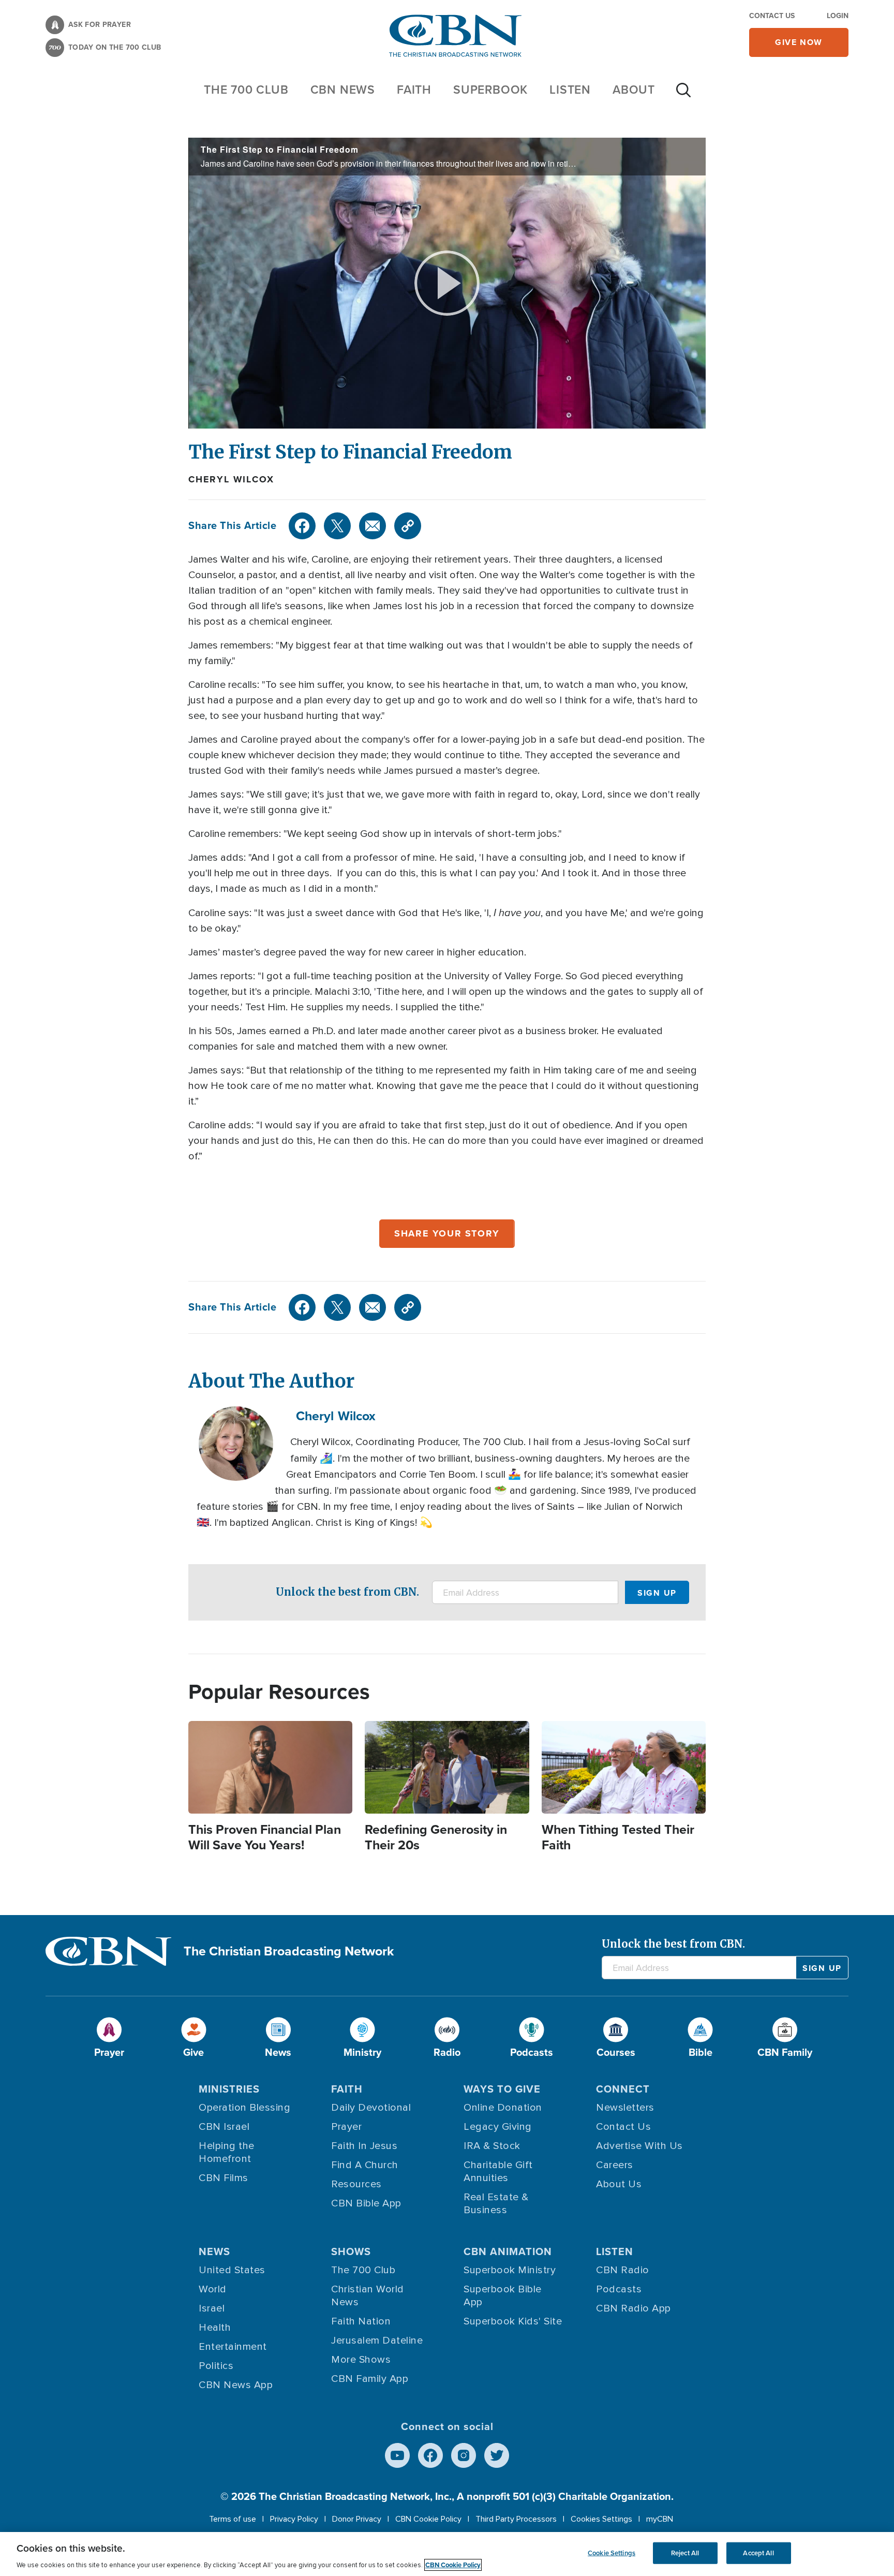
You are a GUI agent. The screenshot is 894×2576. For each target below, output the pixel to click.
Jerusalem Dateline (377, 2341)
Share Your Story (447, 1233)
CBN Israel (224, 2127)
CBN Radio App (634, 2308)
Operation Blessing (244, 2108)
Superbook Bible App (503, 2296)
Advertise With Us (639, 2146)
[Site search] (683, 95)
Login (838, 16)
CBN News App (236, 2385)
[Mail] (373, 526)
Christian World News (368, 2296)
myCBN (660, 2519)
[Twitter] (337, 526)
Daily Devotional (371, 2108)
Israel (212, 2308)
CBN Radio (623, 2270)
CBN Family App (370, 2379)
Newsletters (625, 2108)
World (213, 2289)
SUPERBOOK (490, 90)
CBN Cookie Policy (428, 2519)
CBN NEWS (343, 90)
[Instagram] (464, 2455)
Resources (356, 2184)
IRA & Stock (492, 2146)
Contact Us (772, 16)
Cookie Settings (612, 2553)
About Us (619, 2184)
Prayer (346, 2127)
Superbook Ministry (510, 2270)
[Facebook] (302, 526)
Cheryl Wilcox (231, 479)
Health (215, 2328)
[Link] (408, 526)
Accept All (758, 2553)
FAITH (414, 90)
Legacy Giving (498, 2127)
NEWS (214, 2251)
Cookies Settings (601, 2519)
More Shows (361, 2360)
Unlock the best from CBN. (347, 1592)
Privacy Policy (294, 2519)
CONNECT (623, 2089)
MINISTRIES (229, 2089)
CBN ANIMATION (508, 2251)
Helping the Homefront (227, 2152)
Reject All (685, 2553)
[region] (447, 2554)
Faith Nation (361, 2321)
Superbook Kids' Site (513, 2321)
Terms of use (233, 2519)
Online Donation (503, 2108)
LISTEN (570, 90)
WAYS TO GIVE (502, 2089)
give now (799, 42)
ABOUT (634, 90)
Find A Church (365, 2165)
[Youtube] (397, 2455)
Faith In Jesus (364, 2146)
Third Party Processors (516, 2519)
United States (232, 2270)
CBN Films (224, 2178)
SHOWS (351, 2251)
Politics (216, 2366)
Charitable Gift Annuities (498, 2172)
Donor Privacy (357, 2519)
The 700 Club (246, 90)
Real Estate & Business (496, 2204)
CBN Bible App (366, 2203)
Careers (615, 2165)
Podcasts (619, 2289)
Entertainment (233, 2347)
